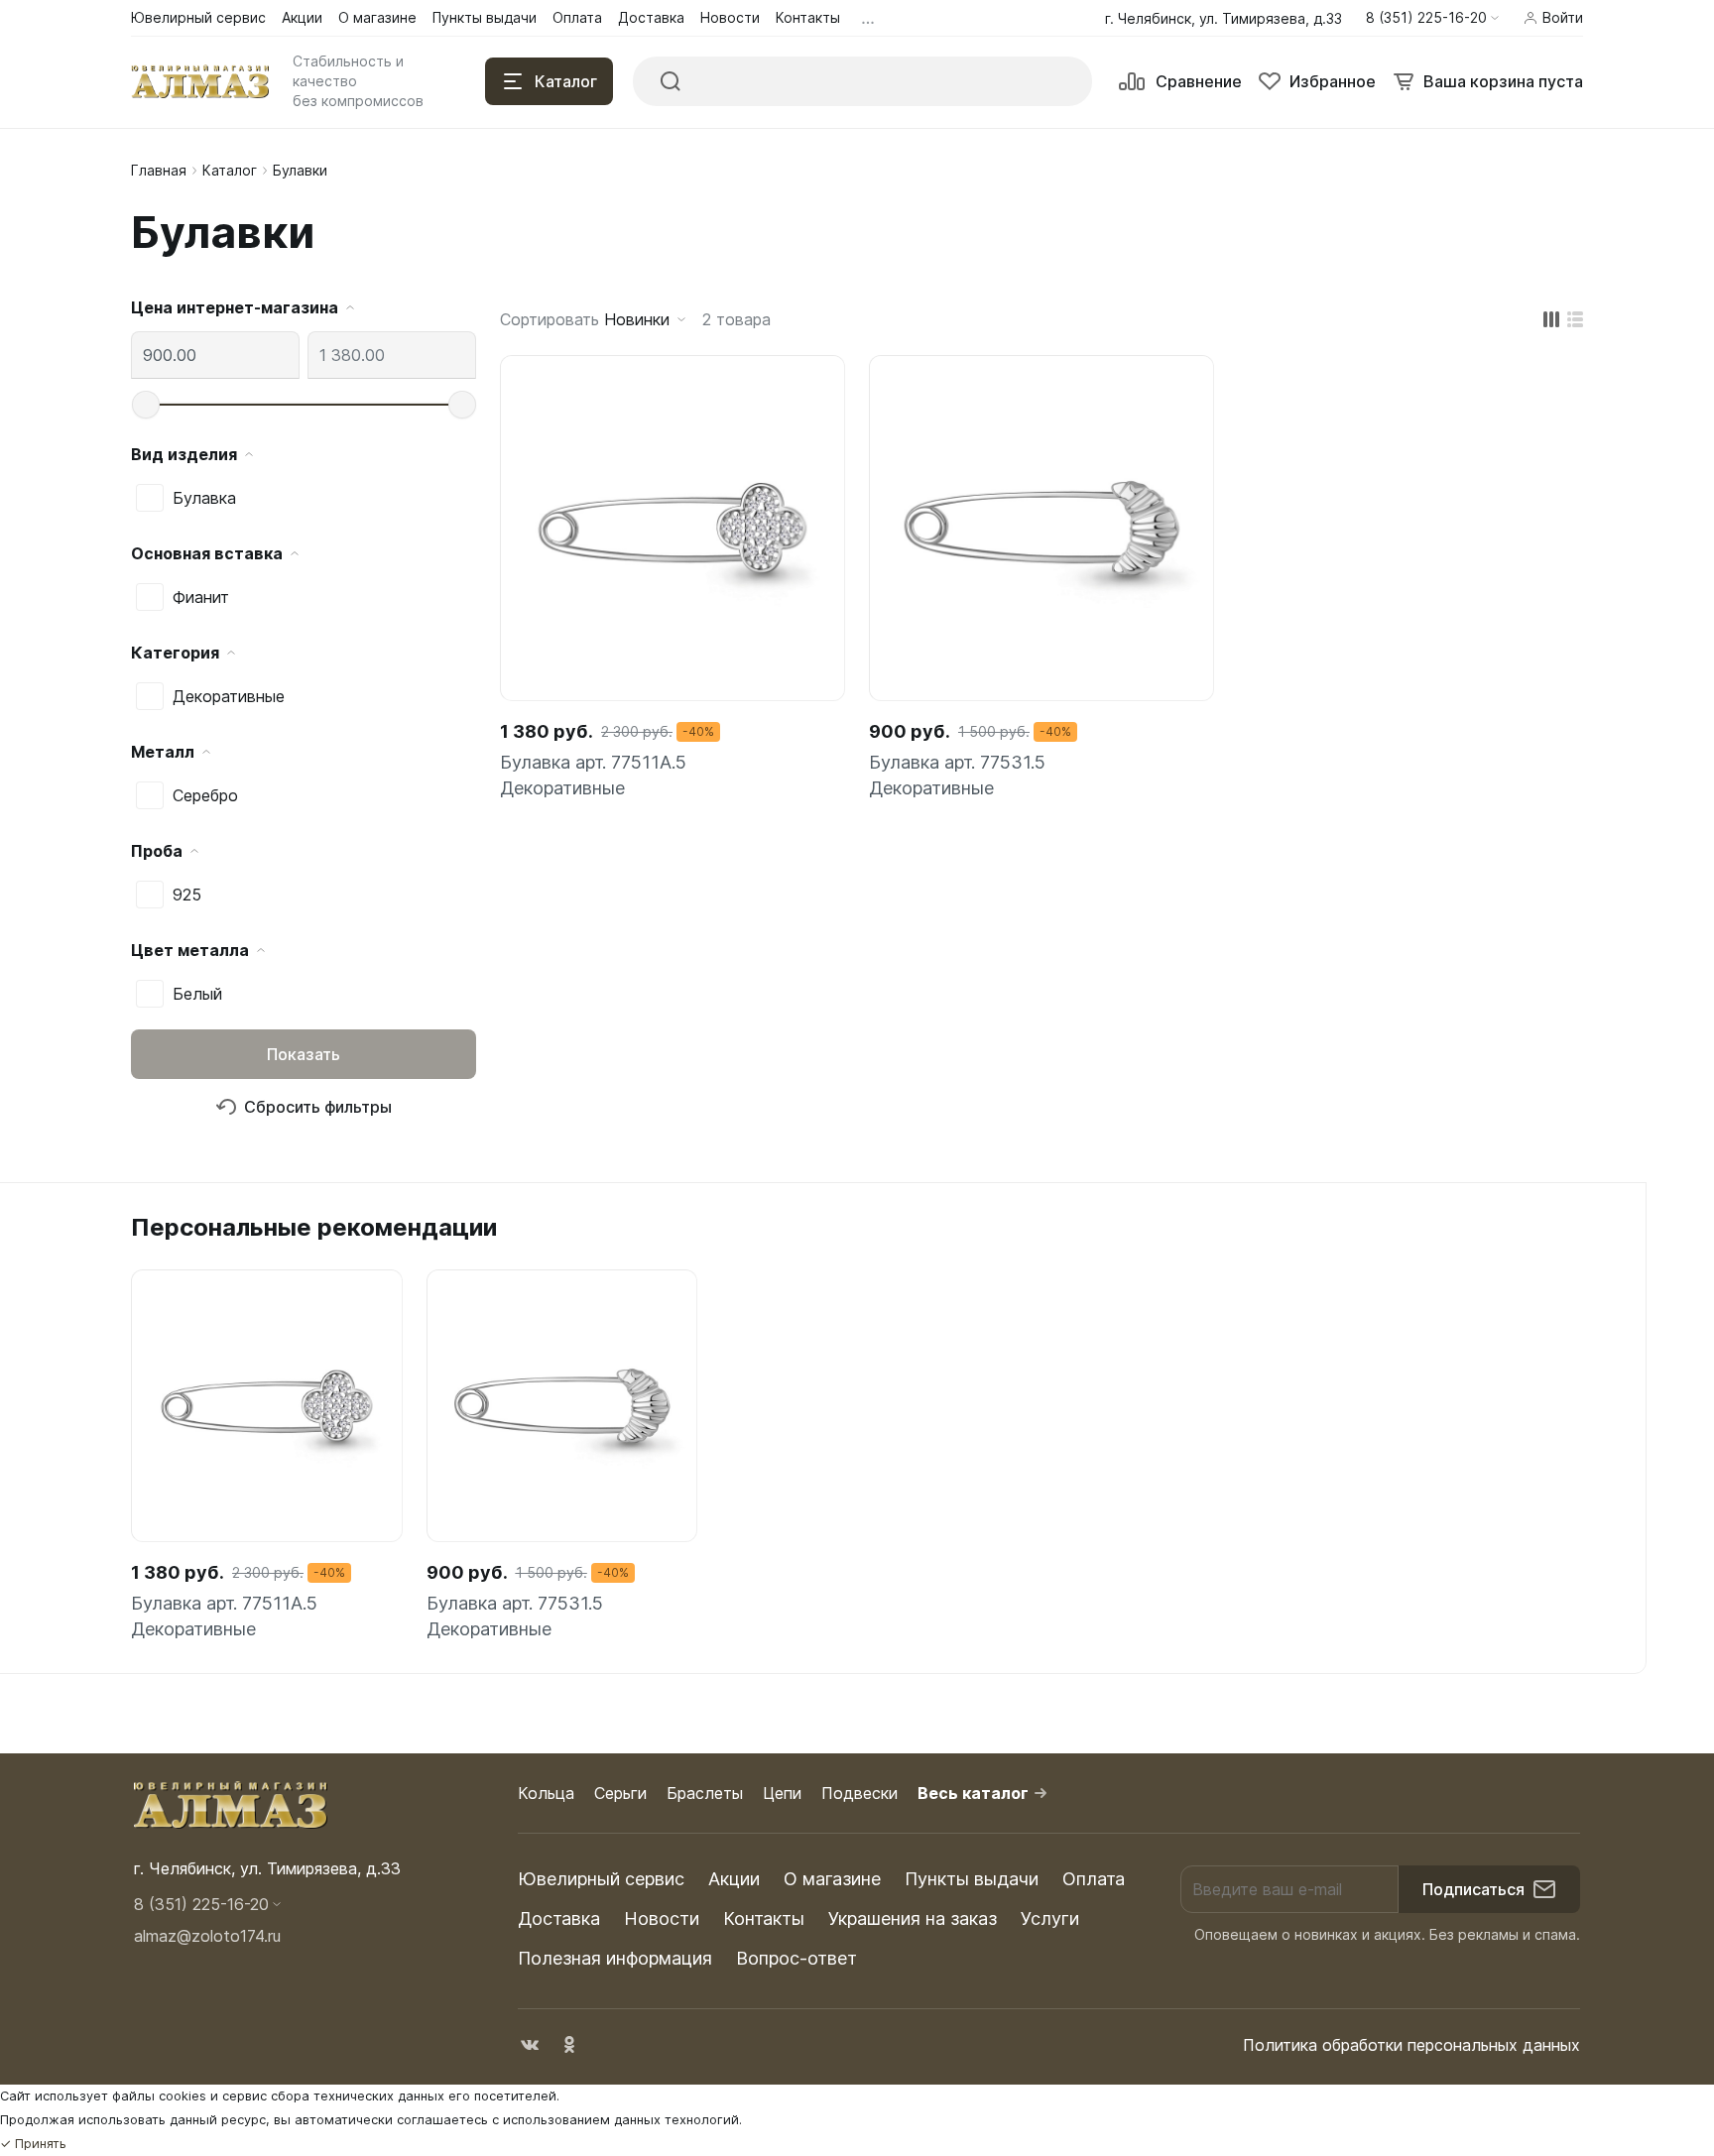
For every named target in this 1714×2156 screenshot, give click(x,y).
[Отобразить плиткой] (1551, 319)
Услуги (1050, 1918)
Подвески (859, 1793)
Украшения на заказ (913, 1918)
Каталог (230, 170)
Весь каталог (973, 1793)
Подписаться (1473, 1889)
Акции (734, 1879)
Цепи (782, 1793)
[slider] (146, 405)
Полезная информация (615, 1958)
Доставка (559, 1918)
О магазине (832, 1879)
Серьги (620, 1793)
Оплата (1094, 1879)
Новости (662, 1918)
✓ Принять (33, 2144)
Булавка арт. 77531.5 (957, 762)
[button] (1432, 18)
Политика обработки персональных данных (1411, 2045)
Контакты (764, 1918)
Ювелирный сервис (601, 1879)
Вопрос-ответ (796, 1958)
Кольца (546, 1793)
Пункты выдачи (972, 1879)
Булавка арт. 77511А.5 (593, 762)
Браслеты (705, 1793)
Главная (159, 170)
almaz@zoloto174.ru (207, 1936)
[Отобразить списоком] (1575, 319)
